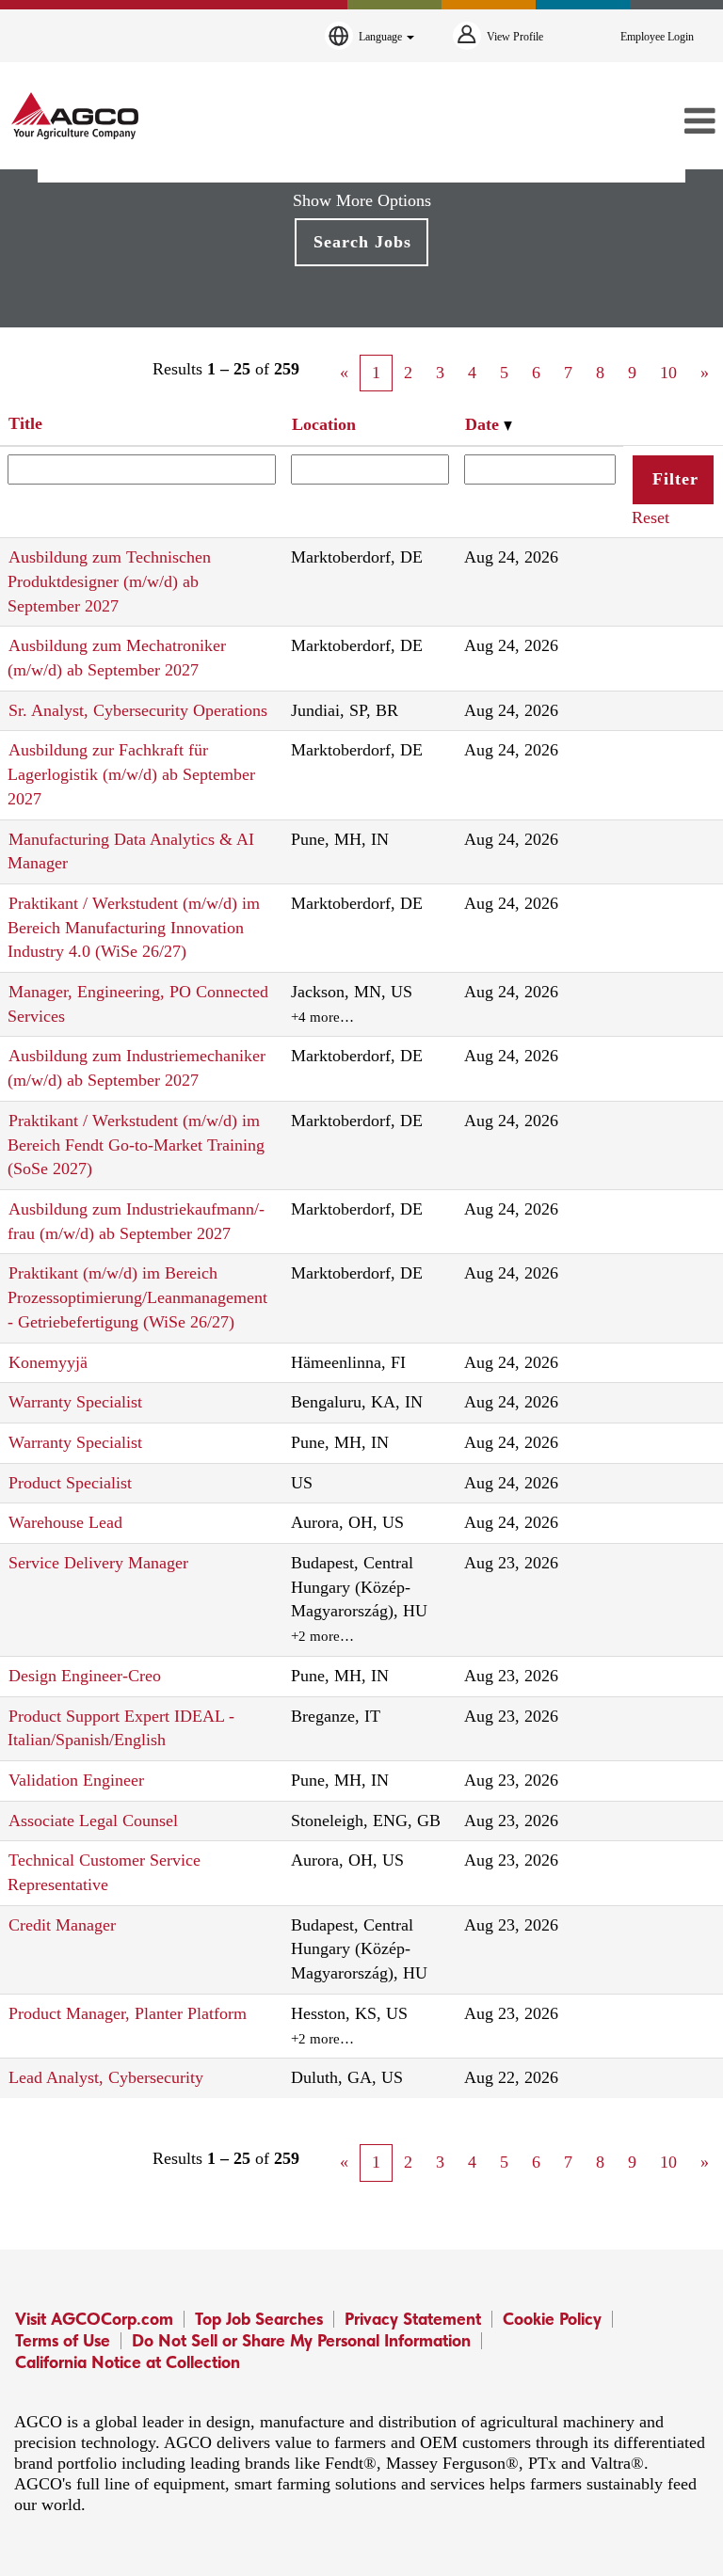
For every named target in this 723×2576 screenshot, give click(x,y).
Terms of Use (63, 2340)
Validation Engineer (76, 1780)
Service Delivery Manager (98, 1563)
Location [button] (324, 424)
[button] (602, 122)
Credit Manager (62, 1925)
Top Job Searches (259, 2319)
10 (668, 373)
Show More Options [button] (362, 200)
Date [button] (484, 424)
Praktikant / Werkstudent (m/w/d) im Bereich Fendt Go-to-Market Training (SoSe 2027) (136, 1145)
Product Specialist (70, 1483)
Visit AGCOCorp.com (94, 2319)
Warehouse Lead (65, 1522)
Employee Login (657, 37)
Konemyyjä (48, 1362)
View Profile (515, 37)
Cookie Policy (552, 2319)
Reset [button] (651, 517)
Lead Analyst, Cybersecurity (106, 2077)
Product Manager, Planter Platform (128, 2013)
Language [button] (382, 37)
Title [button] (25, 423)
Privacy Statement (413, 2319)
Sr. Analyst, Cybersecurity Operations (138, 710)
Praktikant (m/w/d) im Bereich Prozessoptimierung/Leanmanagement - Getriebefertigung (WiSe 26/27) (137, 1297)
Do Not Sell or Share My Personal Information (301, 2340)
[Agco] (75, 116)
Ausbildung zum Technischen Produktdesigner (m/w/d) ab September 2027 (109, 581)
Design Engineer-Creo (85, 1676)
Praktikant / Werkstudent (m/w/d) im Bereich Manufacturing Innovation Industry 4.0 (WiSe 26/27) (134, 927)
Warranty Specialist (75, 1402)
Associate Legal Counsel (93, 1821)
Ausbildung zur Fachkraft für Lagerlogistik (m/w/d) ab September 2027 (131, 774)
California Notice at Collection (128, 2362)
